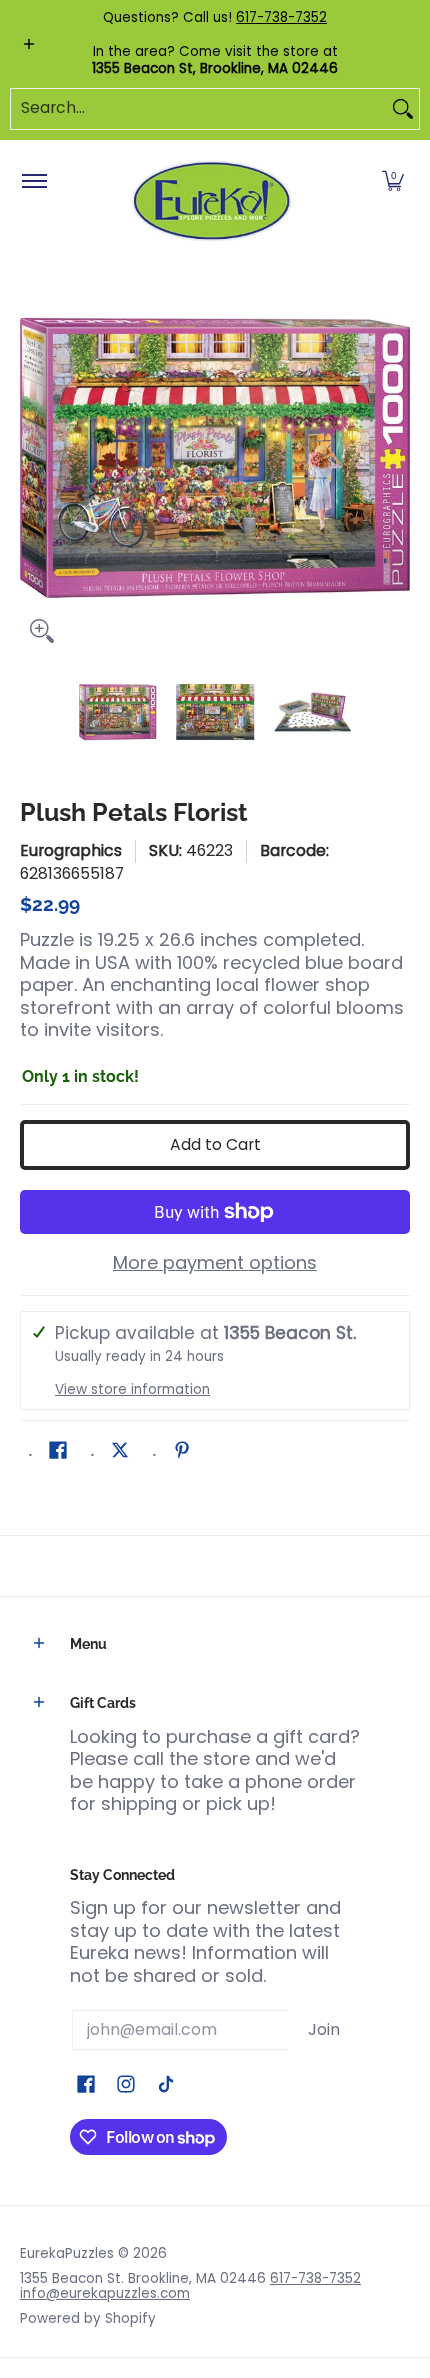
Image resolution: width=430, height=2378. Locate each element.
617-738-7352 (281, 17)
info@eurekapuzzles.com (105, 2293)
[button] (393, 182)
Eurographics (71, 850)
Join (324, 2029)
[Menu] (33, 182)
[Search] (403, 109)
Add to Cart (215, 1144)
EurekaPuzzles (67, 2253)
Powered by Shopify (88, 2318)
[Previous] (34, 458)
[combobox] (199, 109)
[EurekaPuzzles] (212, 201)
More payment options (215, 1263)
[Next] (396, 458)
